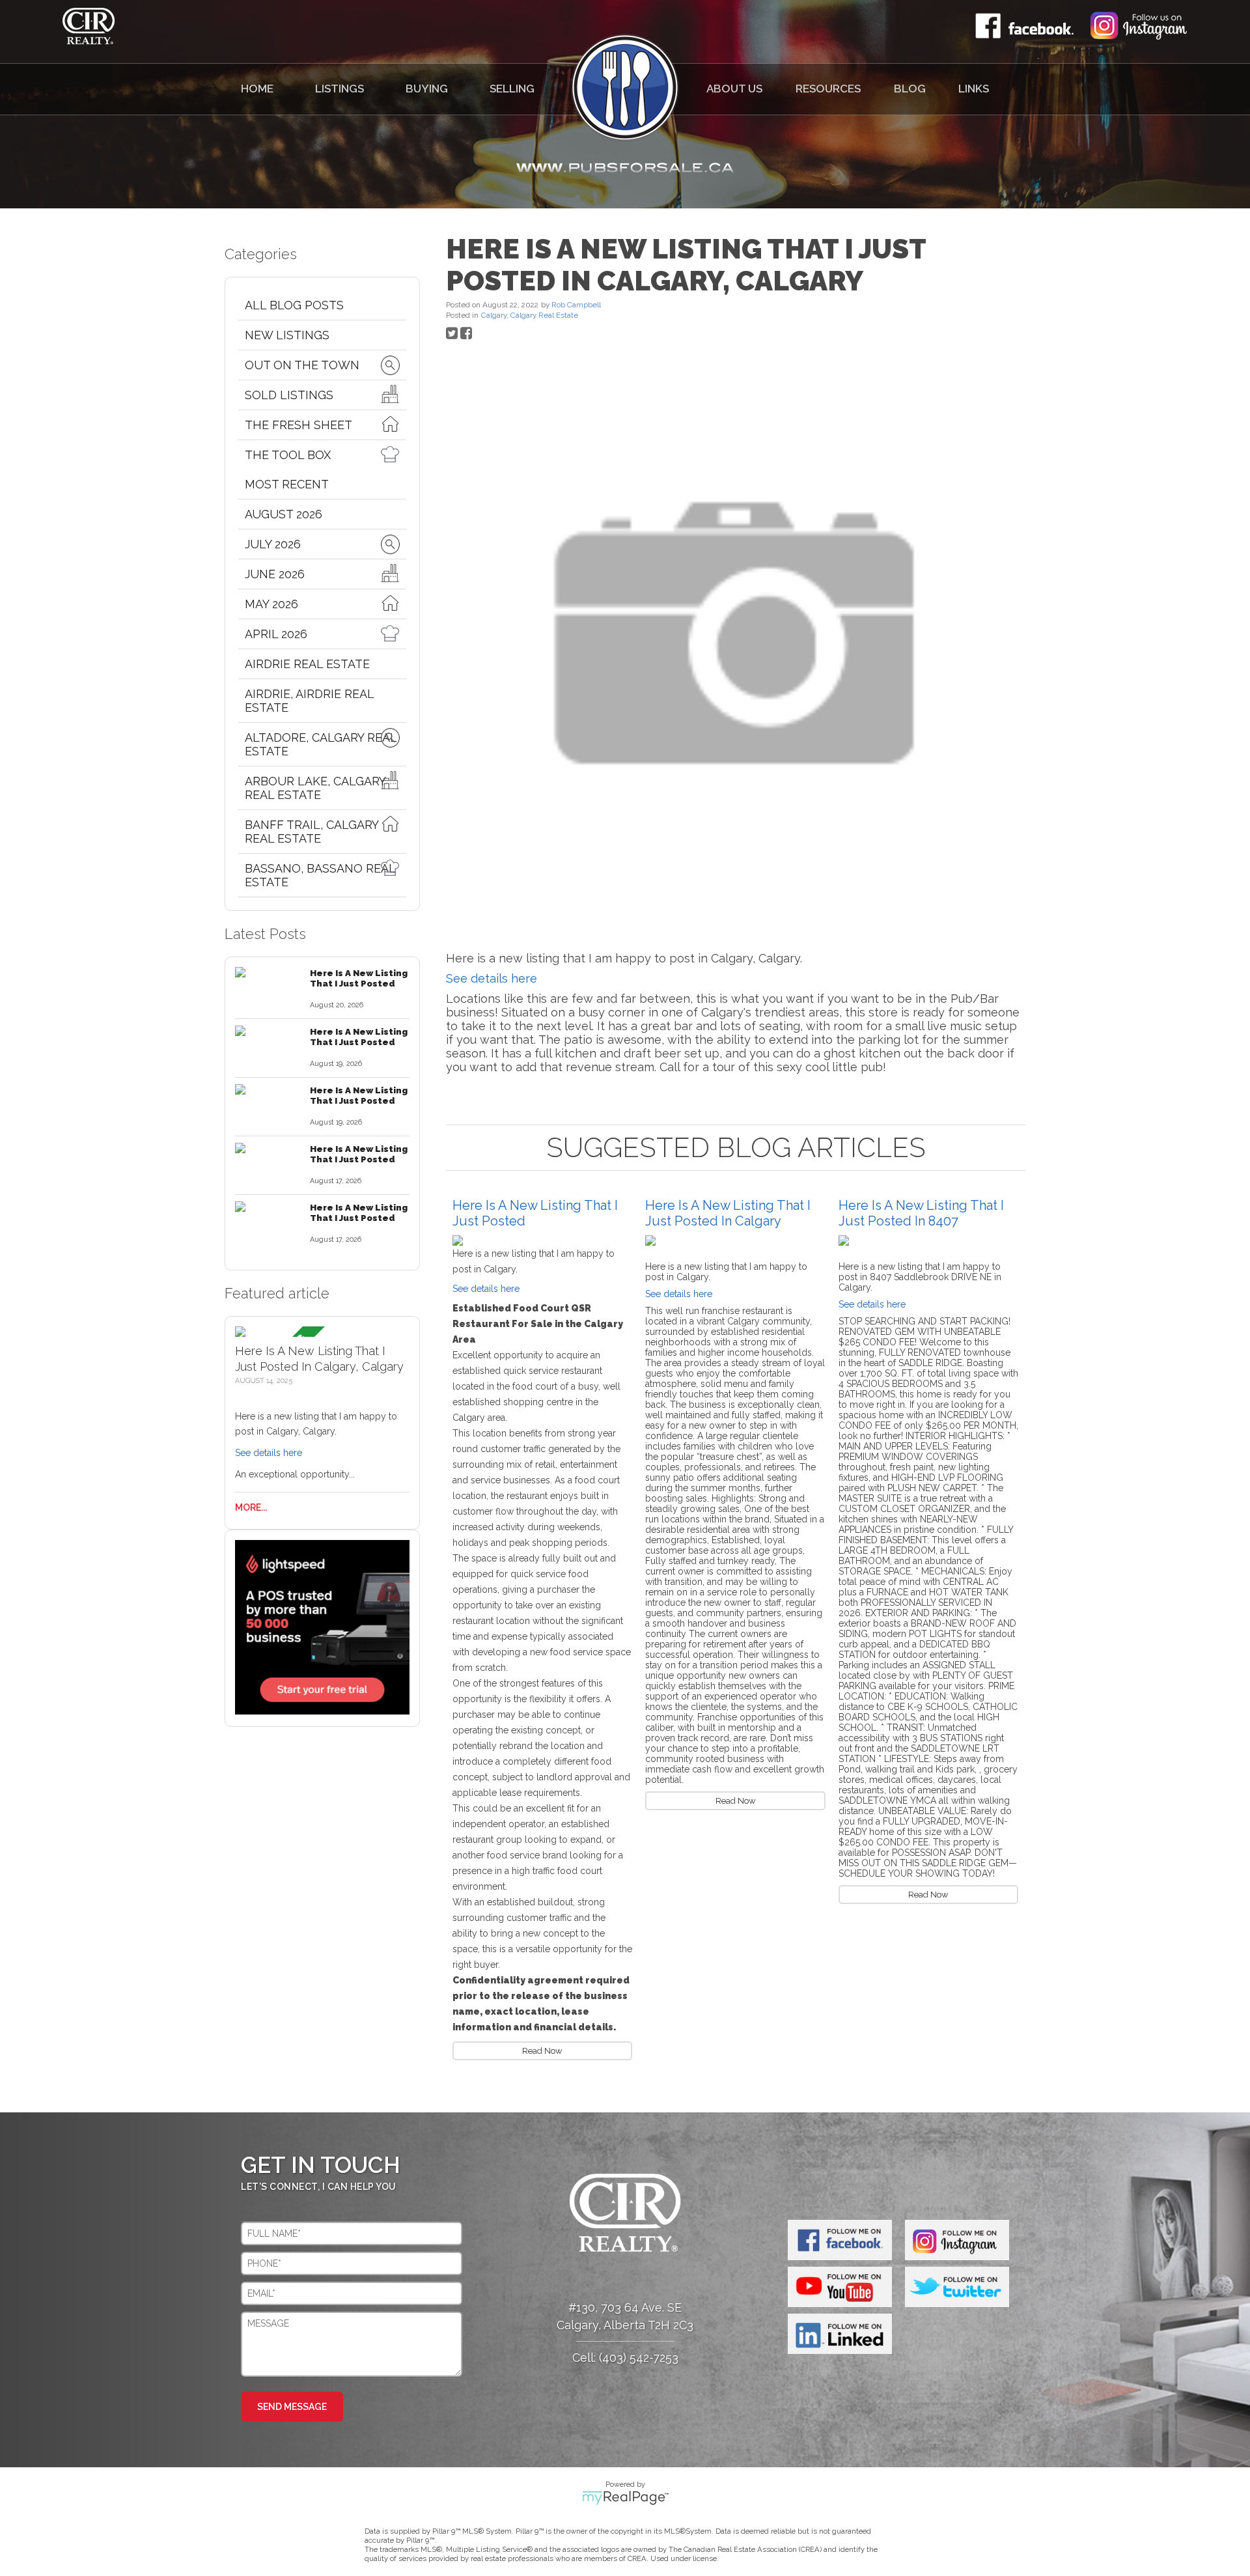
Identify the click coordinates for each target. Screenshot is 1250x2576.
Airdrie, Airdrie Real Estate (309, 701)
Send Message (292, 2407)
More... (251, 1507)
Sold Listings (289, 395)
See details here (269, 1453)
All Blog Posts (294, 305)
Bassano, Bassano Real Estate (320, 875)
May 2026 (271, 604)
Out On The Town (302, 365)
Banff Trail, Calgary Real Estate (312, 832)
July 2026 (273, 544)
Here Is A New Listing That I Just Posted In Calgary (728, 1213)
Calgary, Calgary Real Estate (530, 315)
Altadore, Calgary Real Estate (321, 744)
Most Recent (287, 484)
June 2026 (275, 574)
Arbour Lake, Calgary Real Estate (315, 788)
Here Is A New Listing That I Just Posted (359, 978)
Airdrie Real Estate (307, 664)
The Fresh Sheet (299, 425)
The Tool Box (288, 455)
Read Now (542, 2051)
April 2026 (276, 634)
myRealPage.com (625, 2498)
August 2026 (284, 514)
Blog (910, 89)
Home (257, 89)
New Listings (287, 335)
